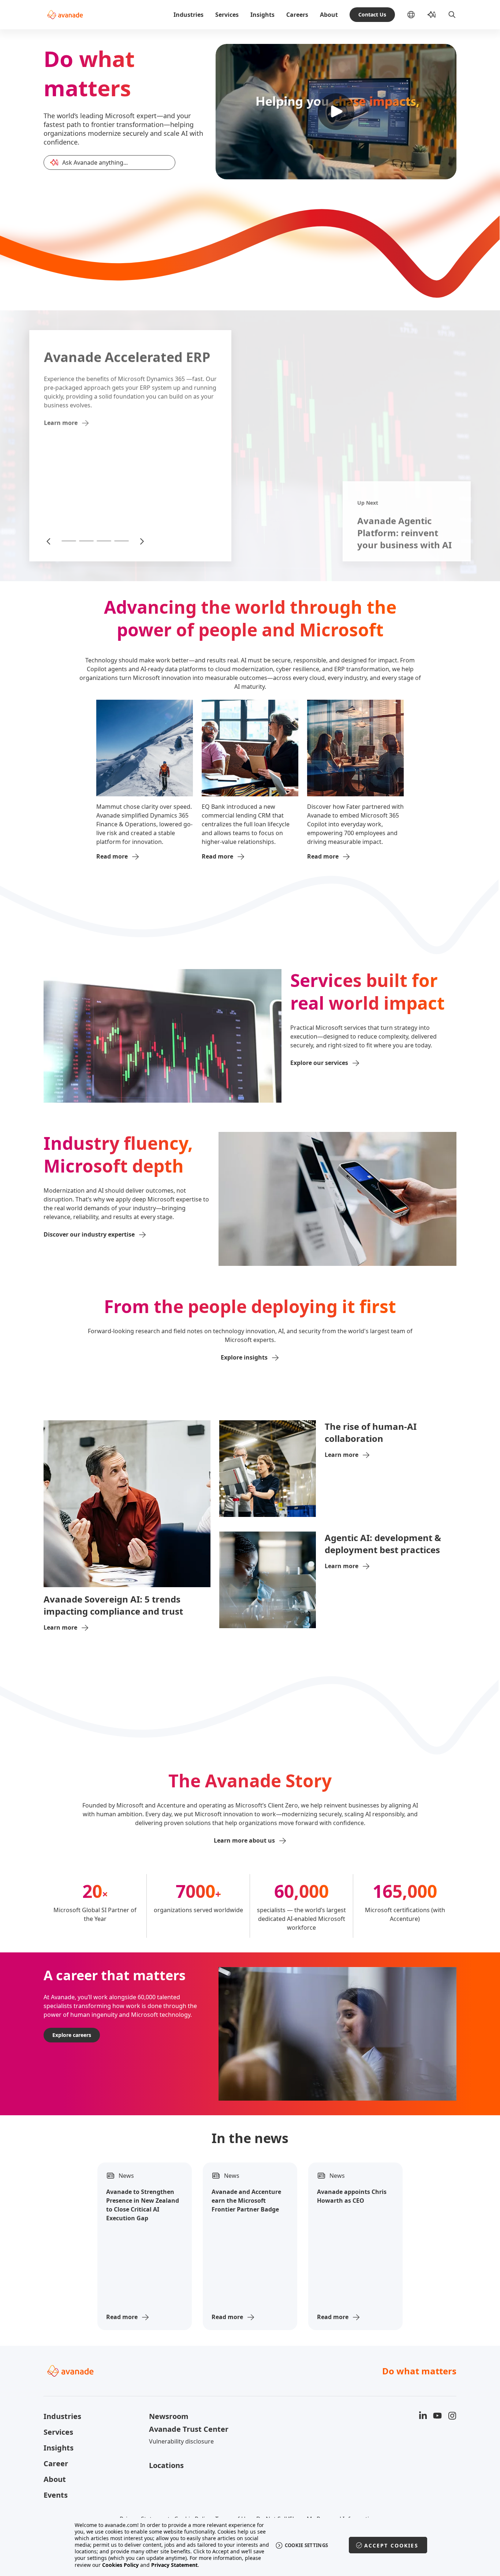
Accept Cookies (391, 2545)
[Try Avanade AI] (432, 15)
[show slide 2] (86, 541)
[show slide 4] (122, 541)
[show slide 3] (104, 541)
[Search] (452, 15)
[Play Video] (336, 112)
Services (227, 15)
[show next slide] (141, 541)
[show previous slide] (49, 541)
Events (56, 2495)
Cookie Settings (307, 2545)
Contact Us (372, 14)
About (329, 15)
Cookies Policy (120, 2565)
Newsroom (169, 2416)
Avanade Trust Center (189, 2429)
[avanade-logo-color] (65, 15)
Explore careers (72, 2035)
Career (56, 2463)
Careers (297, 15)
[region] (250, 2545)
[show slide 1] (69, 541)
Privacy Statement (174, 2565)
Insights (262, 15)
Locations (166, 2465)
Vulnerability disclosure (181, 2441)
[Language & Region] (417, 15)
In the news (250, 2138)
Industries (189, 15)
